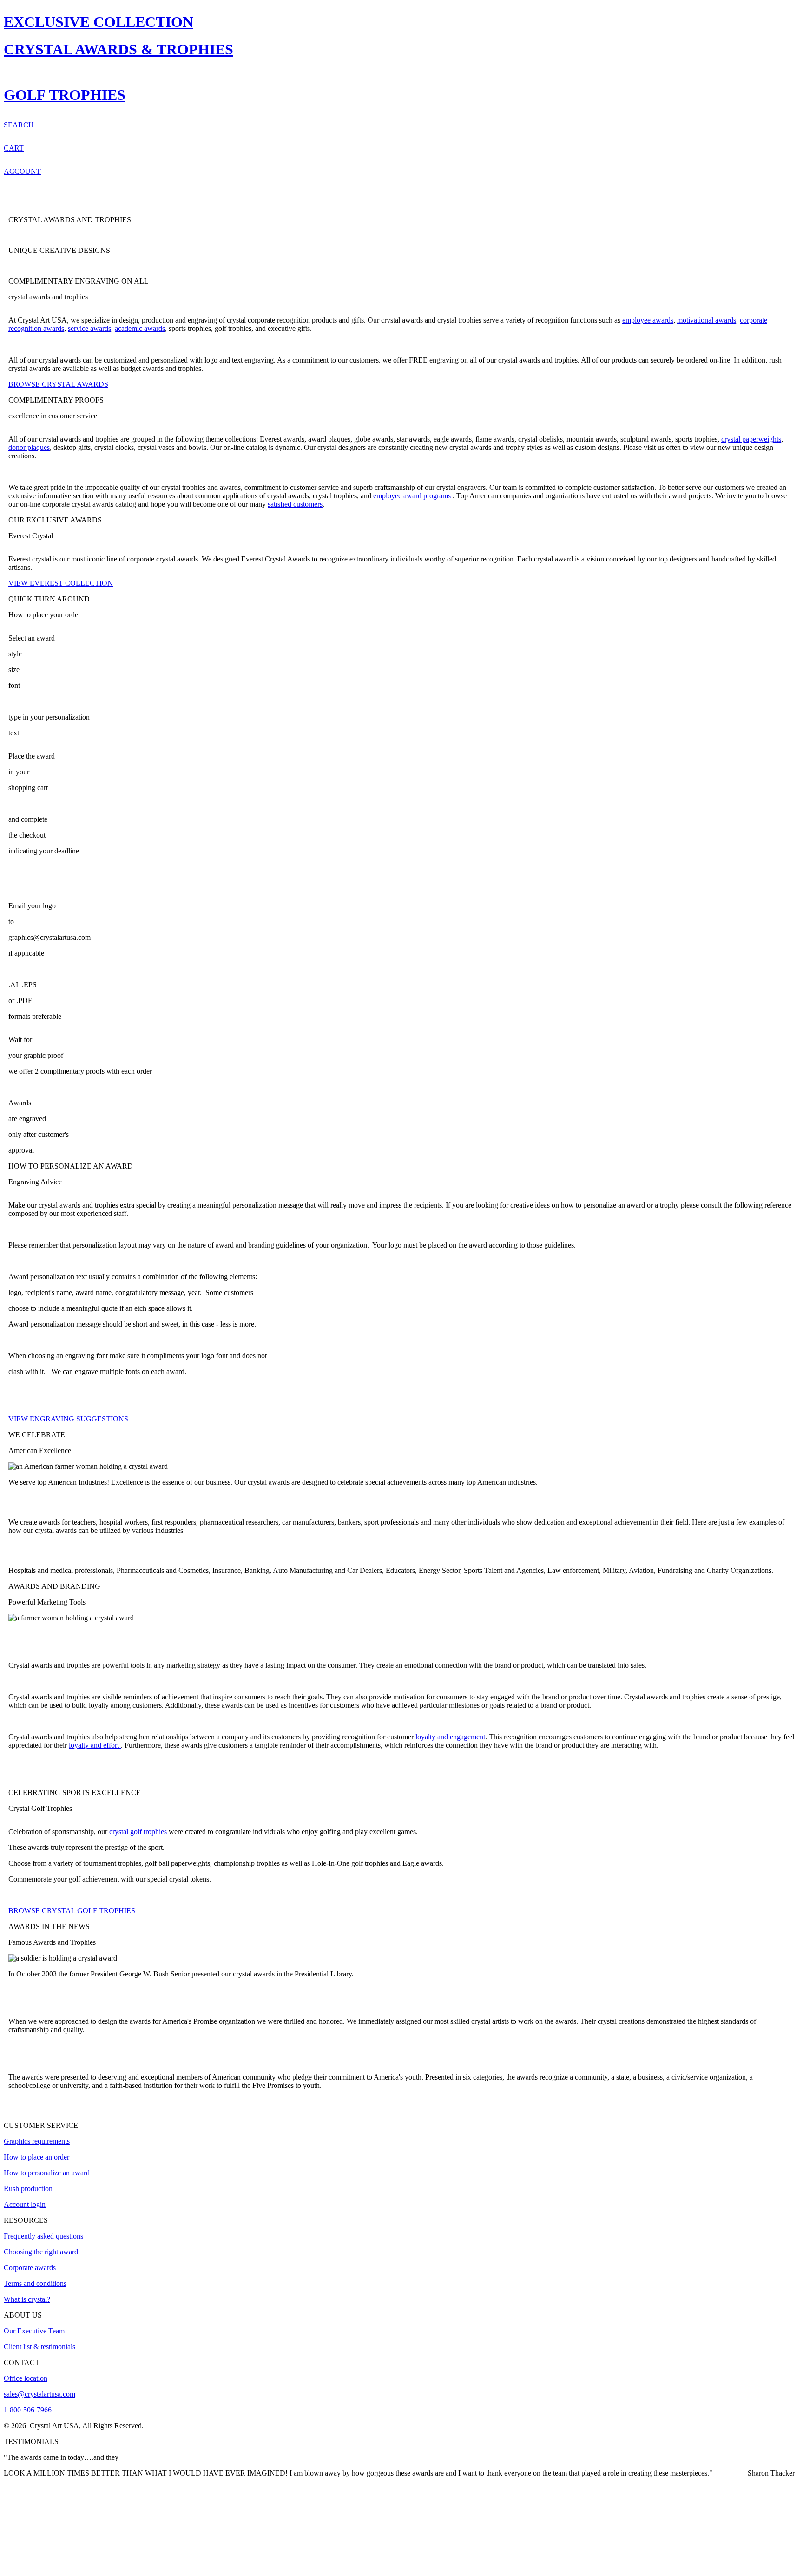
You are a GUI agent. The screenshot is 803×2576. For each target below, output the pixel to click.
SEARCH (19, 125)
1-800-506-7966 (28, 2410)
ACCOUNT (22, 171)
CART (14, 148)
